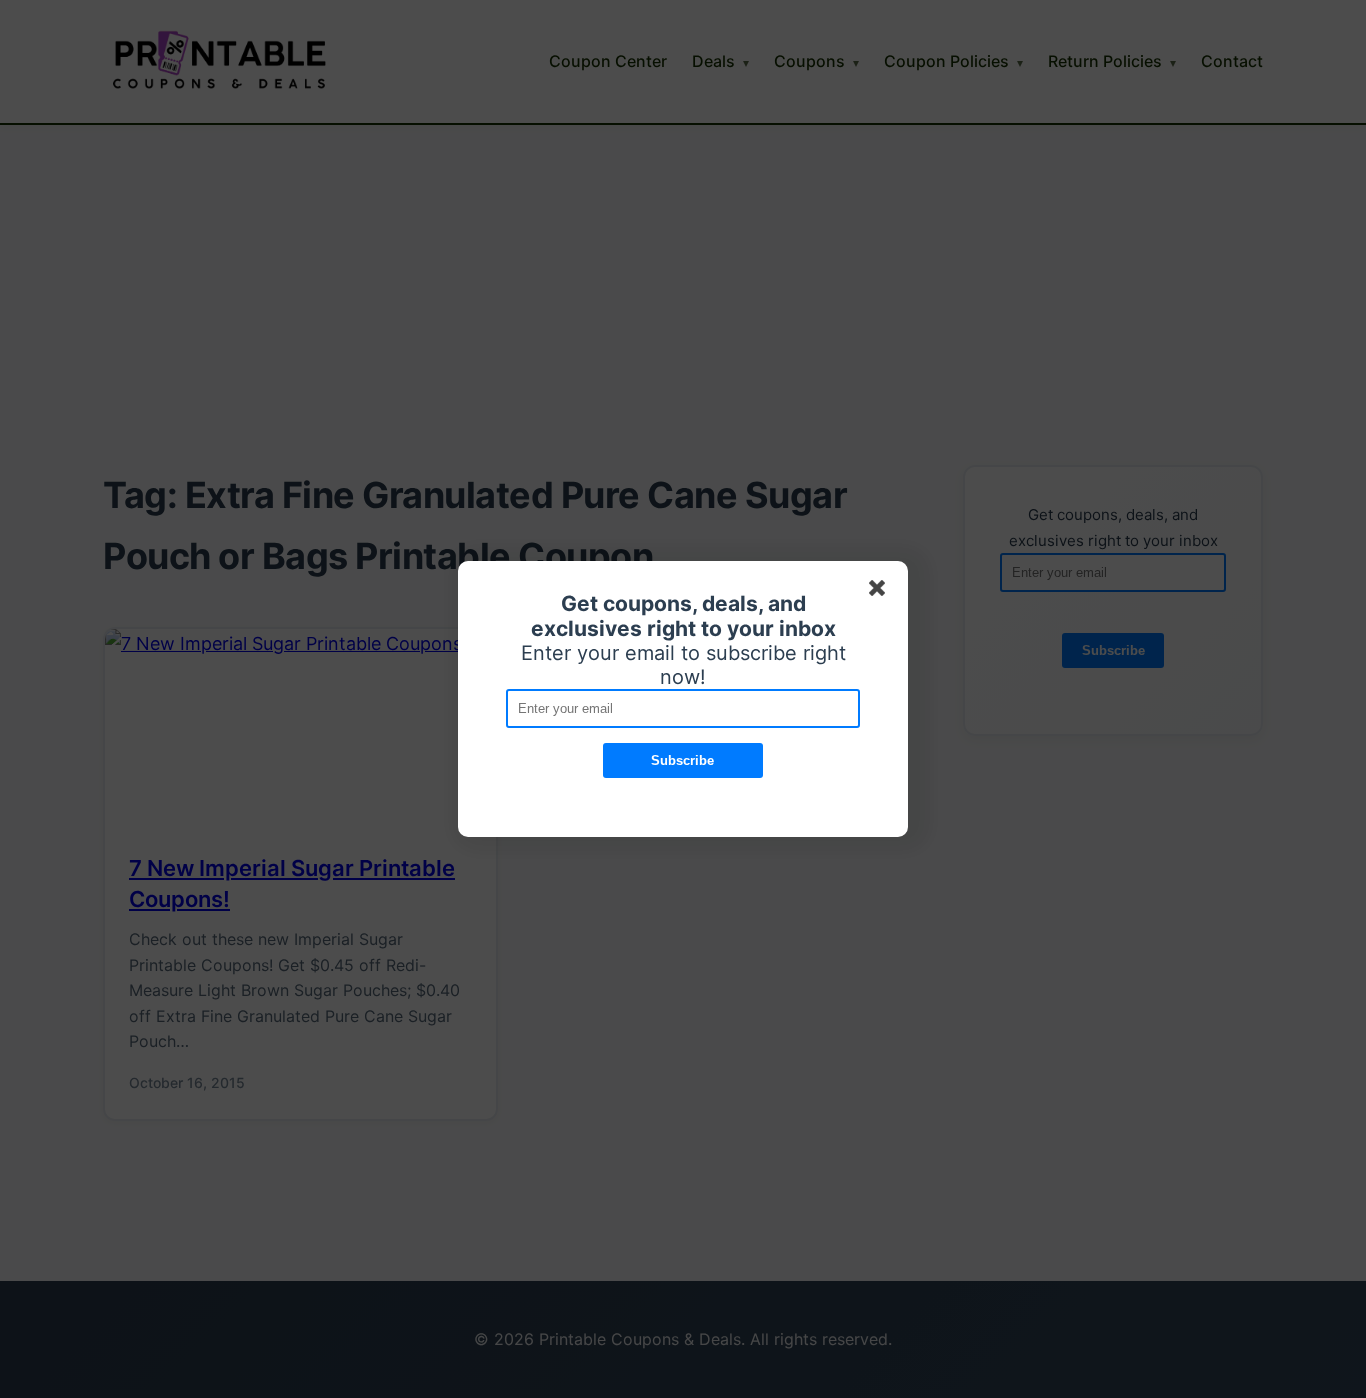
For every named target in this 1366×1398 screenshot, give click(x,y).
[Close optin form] (881, 592)
